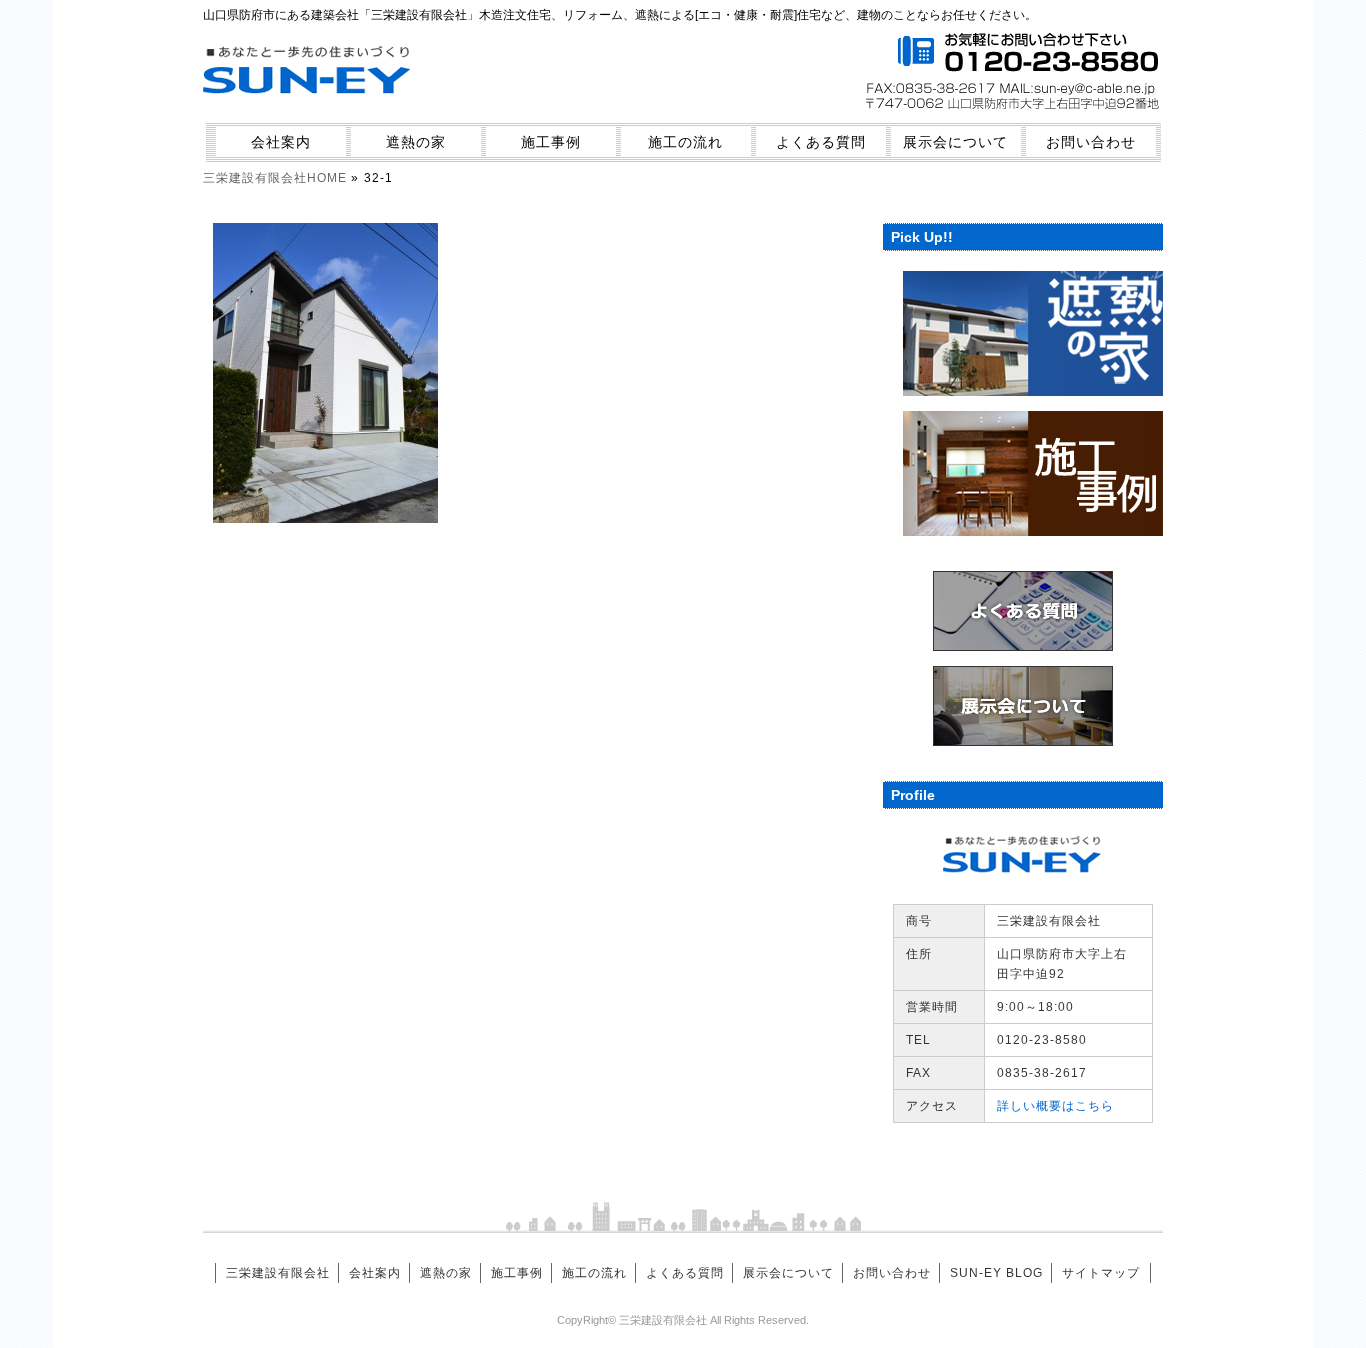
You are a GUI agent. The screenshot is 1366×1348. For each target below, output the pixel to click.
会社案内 (281, 142)
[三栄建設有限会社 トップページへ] (308, 106)
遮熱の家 (416, 142)
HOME (275, 178)
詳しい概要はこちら (1055, 1106)
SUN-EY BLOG (996, 1273)
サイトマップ (1101, 1273)
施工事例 (551, 142)
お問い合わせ (1091, 142)
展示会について (955, 142)
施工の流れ (685, 142)
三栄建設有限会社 (278, 1273)
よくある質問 (821, 142)
